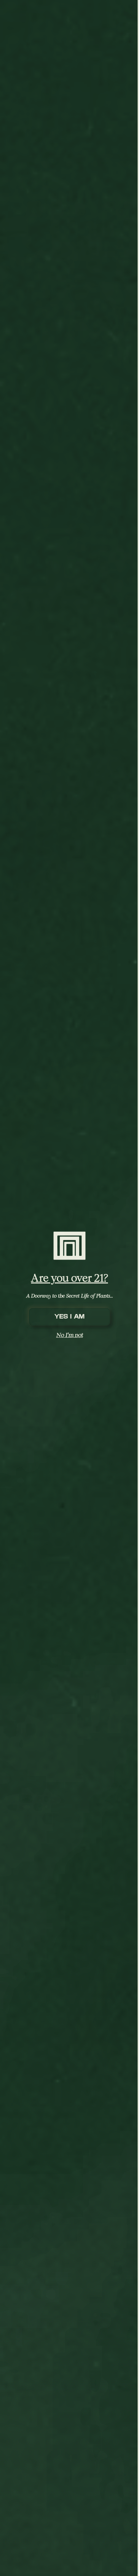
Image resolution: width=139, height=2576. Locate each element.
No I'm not (70, 1335)
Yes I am (69, 1317)
